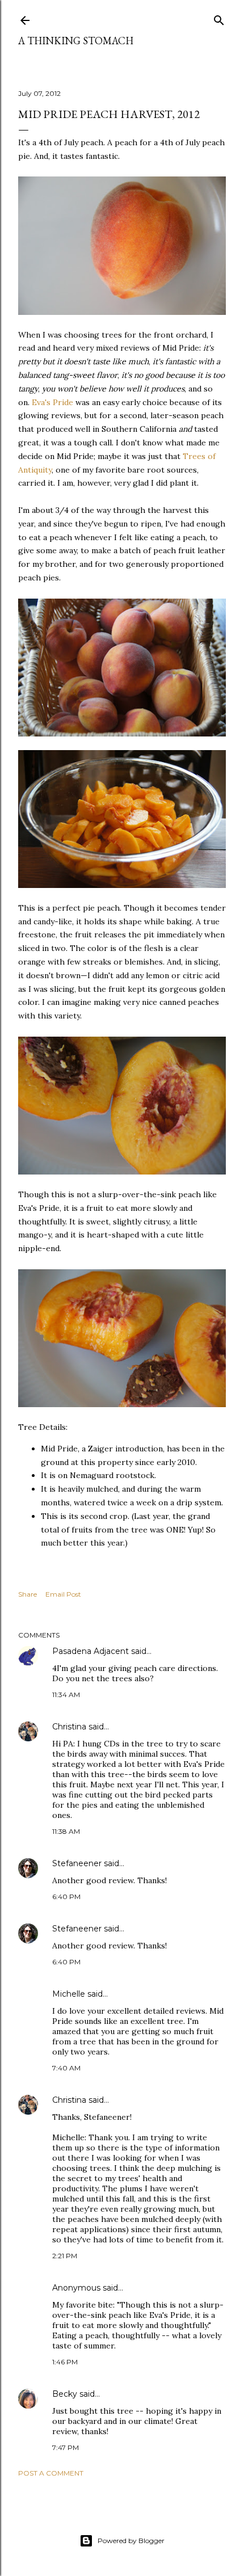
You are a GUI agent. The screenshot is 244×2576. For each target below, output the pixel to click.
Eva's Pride (52, 402)
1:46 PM (65, 2362)
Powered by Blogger (131, 2541)
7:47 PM (66, 2447)
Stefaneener (77, 1863)
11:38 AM (66, 1831)
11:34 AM (66, 1695)
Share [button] (28, 1594)
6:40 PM (66, 1897)
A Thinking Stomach (76, 41)
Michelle (69, 1994)
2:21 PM (65, 2256)
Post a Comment (51, 2473)
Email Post (63, 1594)
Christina (69, 1727)
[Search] (219, 18)
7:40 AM (66, 2068)
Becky (65, 2394)
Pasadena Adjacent (91, 1651)
